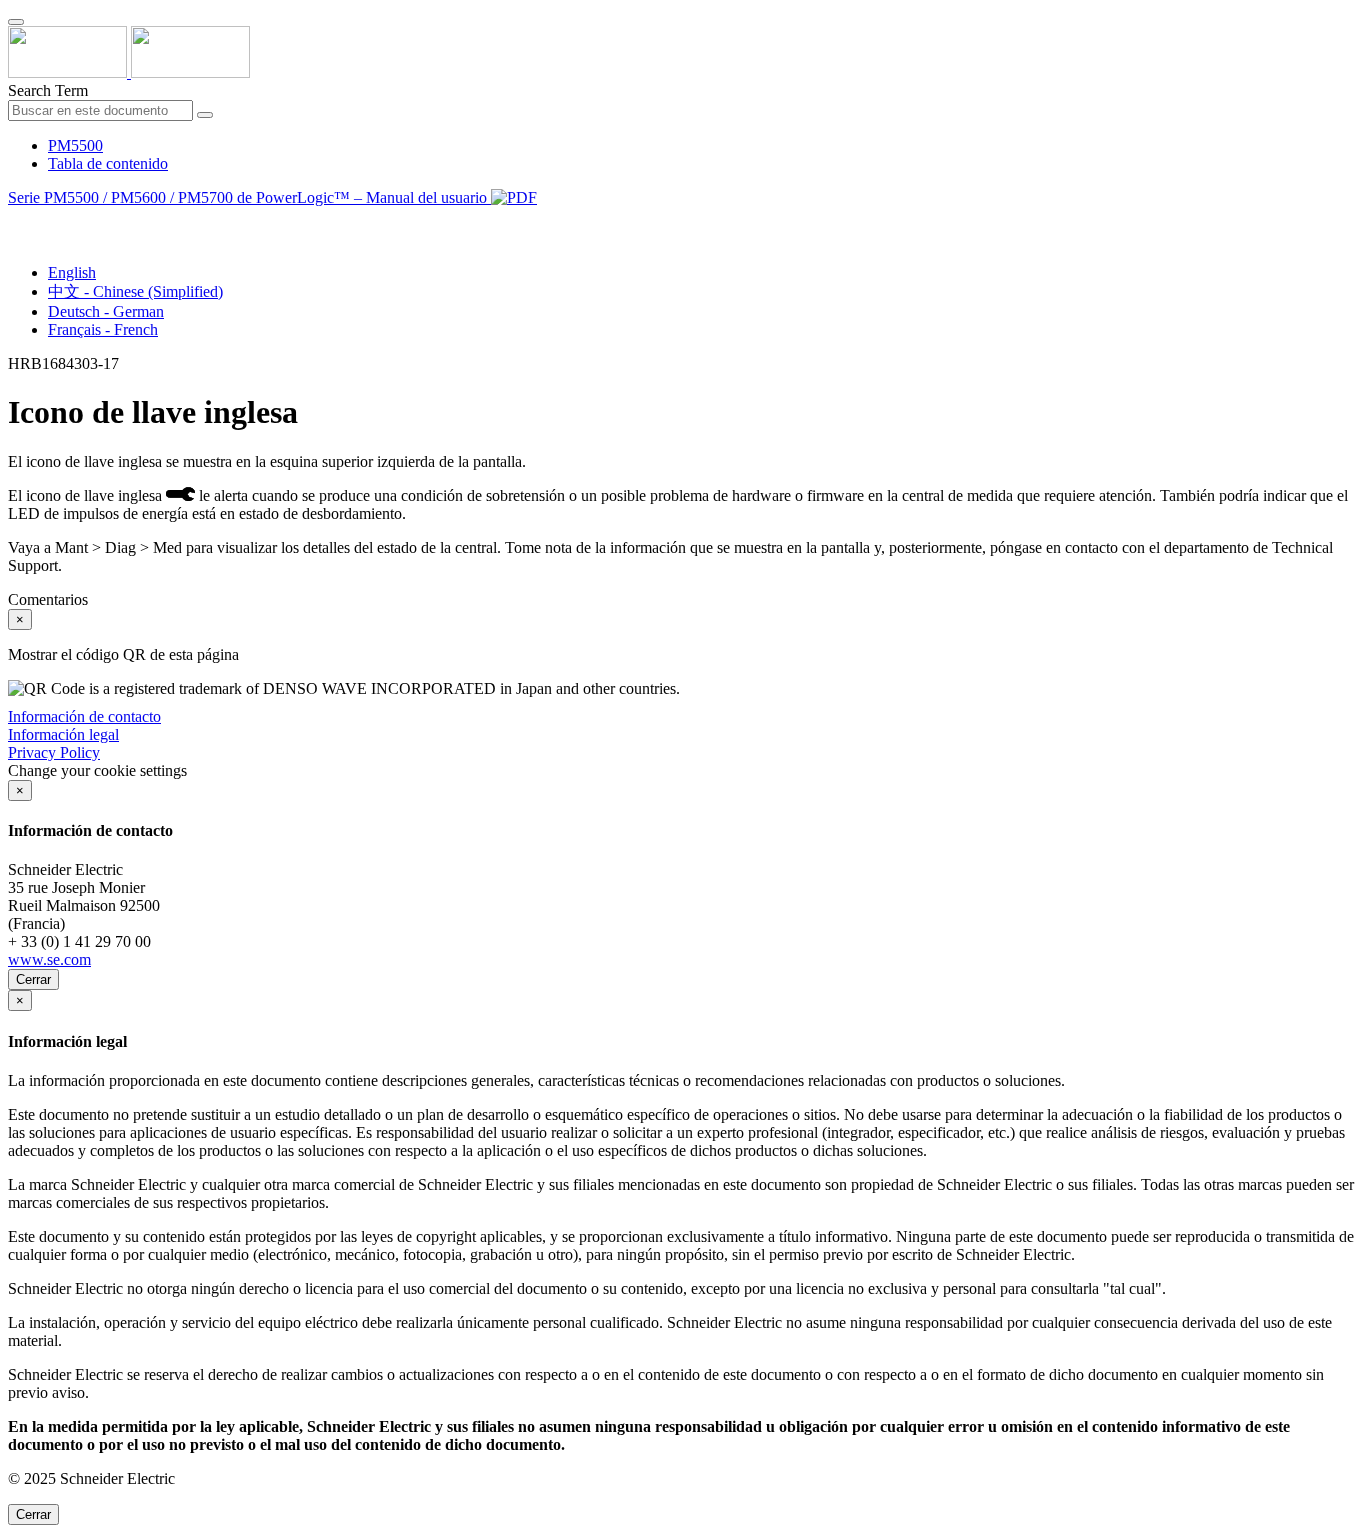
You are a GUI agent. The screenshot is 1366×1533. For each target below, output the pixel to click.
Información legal (63, 734)
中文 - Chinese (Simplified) (135, 291)
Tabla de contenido (108, 163)
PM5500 (75, 145)
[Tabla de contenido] (16, 220)
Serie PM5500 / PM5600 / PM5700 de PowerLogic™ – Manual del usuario (249, 197)
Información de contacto (84, 716)
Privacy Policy (54, 752)
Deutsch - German (106, 311)
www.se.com (49, 959)
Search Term (48, 90)
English (72, 272)
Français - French (103, 329)
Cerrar (33, 979)
